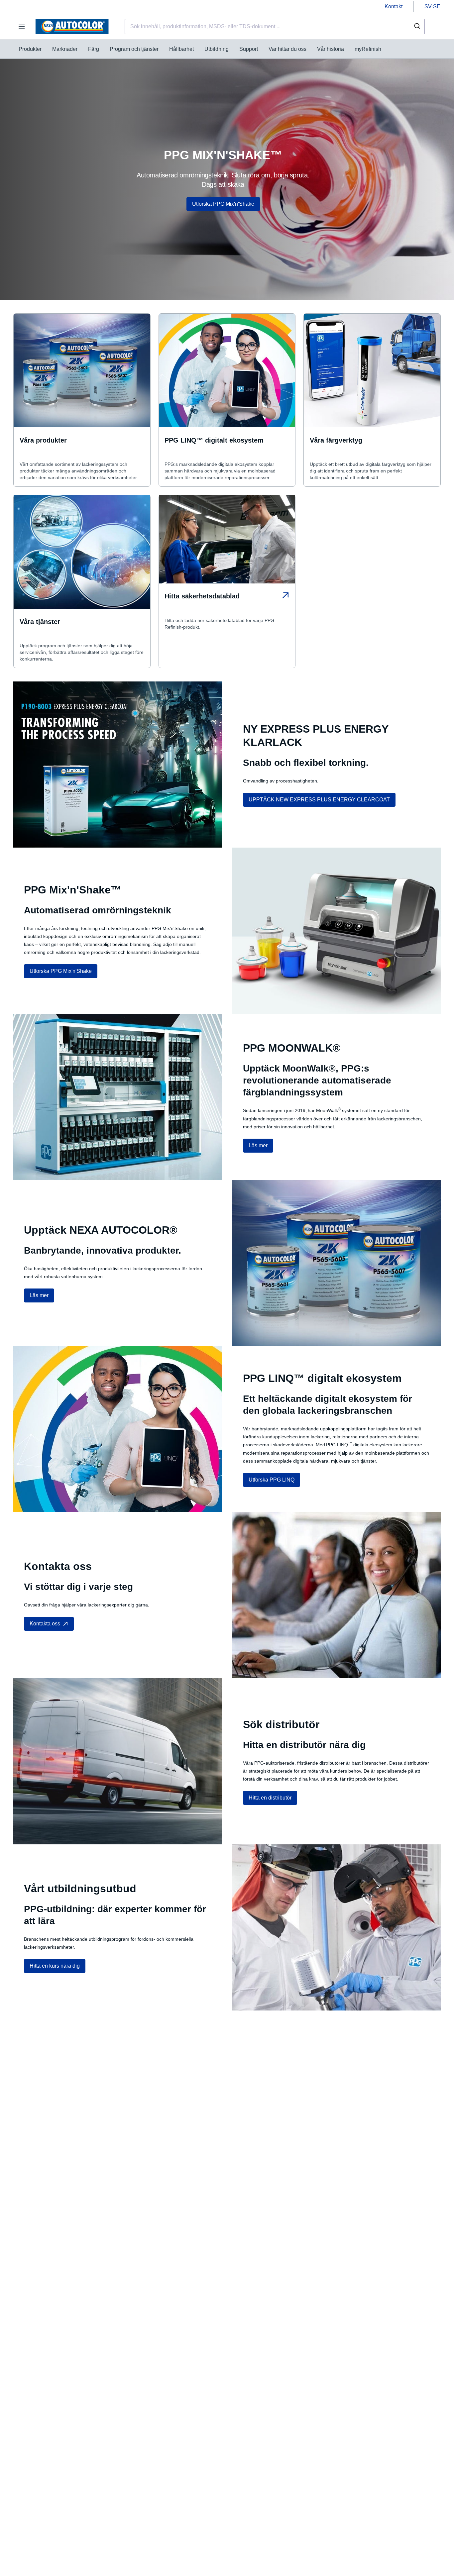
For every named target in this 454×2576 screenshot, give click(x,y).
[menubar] (200, 49)
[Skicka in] (417, 27)
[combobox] (275, 27)
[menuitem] (30, 49)
